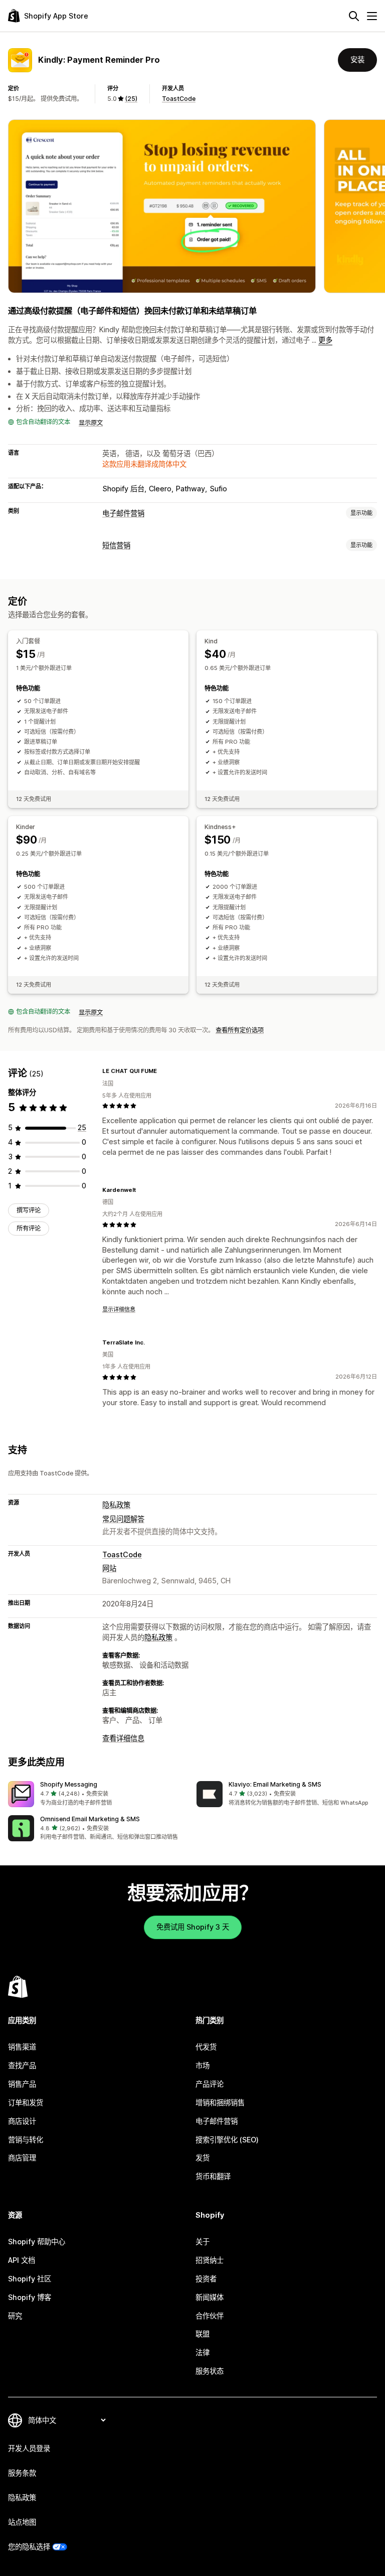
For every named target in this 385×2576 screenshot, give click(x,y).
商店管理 (22, 2158)
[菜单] (372, 16)
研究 (15, 2316)
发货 (203, 2158)
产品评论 (210, 2084)
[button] (98, 1794)
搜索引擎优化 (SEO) (227, 2140)
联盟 (203, 2334)
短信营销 (116, 545)
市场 (203, 2065)
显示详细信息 (119, 1309)
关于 (203, 2242)
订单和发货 (26, 2103)
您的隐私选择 (29, 2547)
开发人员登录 (29, 2448)
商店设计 (22, 2121)
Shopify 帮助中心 (37, 2242)
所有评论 (29, 1228)
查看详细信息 (123, 1738)
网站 (109, 1568)
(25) (131, 99)
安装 (357, 59)
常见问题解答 (123, 1519)
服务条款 (22, 2473)
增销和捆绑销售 (220, 2103)
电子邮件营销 (123, 513)
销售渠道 (22, 2047)
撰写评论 (29, 1210)
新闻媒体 (210, 2297)
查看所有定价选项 (240, 1030)
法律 (203, 2352)
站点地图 (22, 2522)
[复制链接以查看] (163, 1071)
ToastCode (179, 99)
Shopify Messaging (69, 1784)
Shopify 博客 (30, 2297)
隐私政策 (116, 1505)
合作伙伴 (210, 2316)
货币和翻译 (213, 2176)
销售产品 (22, 2084)
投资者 (206, 2279)
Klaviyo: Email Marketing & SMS (275, 1784)
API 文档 (22, 2260)
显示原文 (91, 423)
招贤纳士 (210, 2260)
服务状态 (210, 2371)
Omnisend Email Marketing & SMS (90, 1819)
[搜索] (354, 16)
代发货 (206, 2047)
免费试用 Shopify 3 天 (193, 1927)
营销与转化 (26, 2140)
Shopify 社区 (30, 2279)
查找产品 (22, 2065)
